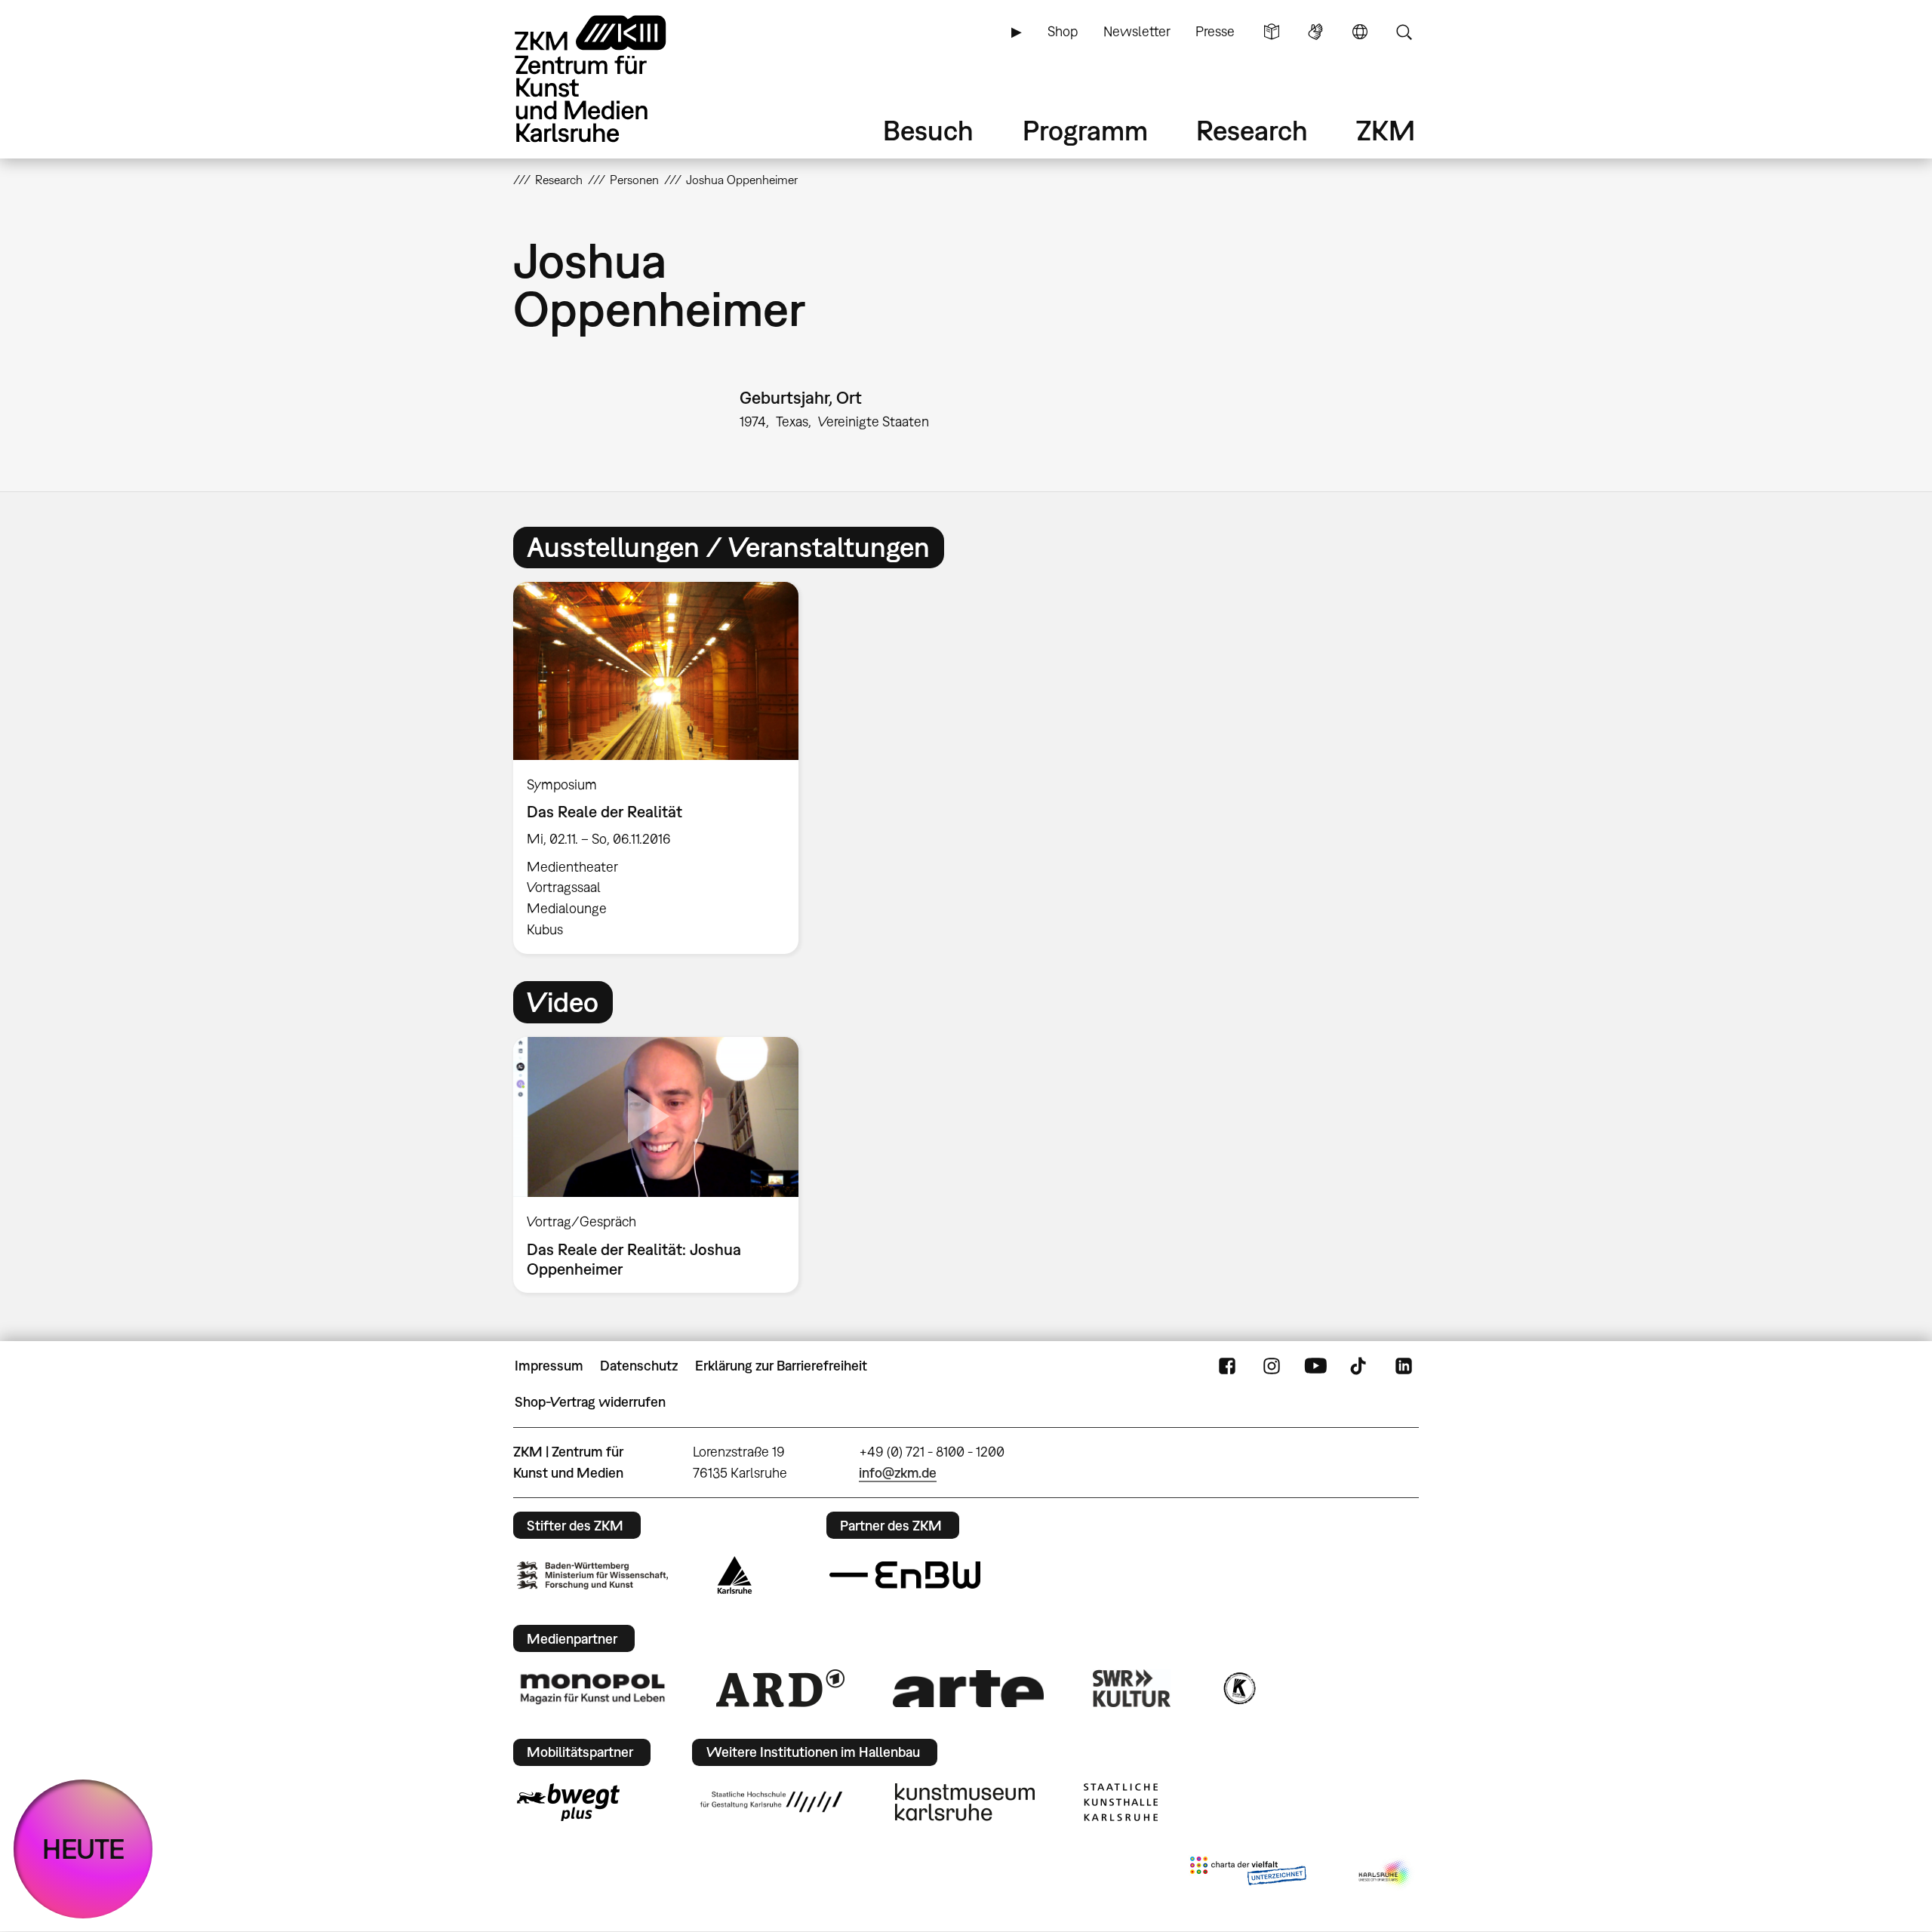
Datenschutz (639, 1366)
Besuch (928, 130)
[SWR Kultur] (1132, 1688)
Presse (1215, 31)
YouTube (1315, 1366)
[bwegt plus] (568, 1802)
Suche (1404, 32)
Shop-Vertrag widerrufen (590, 1402)
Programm (1085, 130)
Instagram (1272, 1366)
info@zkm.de (898, 1473)
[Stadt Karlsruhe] (735, 1575)
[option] (663, 768)
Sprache (1360, 32)
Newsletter (1137, 31)
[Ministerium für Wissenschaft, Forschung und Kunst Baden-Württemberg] (592, 1575)
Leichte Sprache (1272, 32)
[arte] (968, 1689)
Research (1252, 130)
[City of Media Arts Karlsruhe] (1386, 1874)
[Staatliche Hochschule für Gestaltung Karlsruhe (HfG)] (771, 1801)
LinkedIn (1404, 1366)
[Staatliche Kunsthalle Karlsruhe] (1121, 1802)
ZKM (1386, 130)
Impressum (549, 1366)
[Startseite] (611, 79)
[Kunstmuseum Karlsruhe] (965, 1802)
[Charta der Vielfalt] (1248, 1874)
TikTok (1360, 1366)
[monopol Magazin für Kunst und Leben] (592, 1688)
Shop (1063, 31)
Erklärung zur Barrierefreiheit (781, 1366)
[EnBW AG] (905, 1575)
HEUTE (83, 1849)
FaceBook (1227, 1366)
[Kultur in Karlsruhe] (1238, 1688)
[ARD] (780, 1688)
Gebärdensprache (1315, 32)
